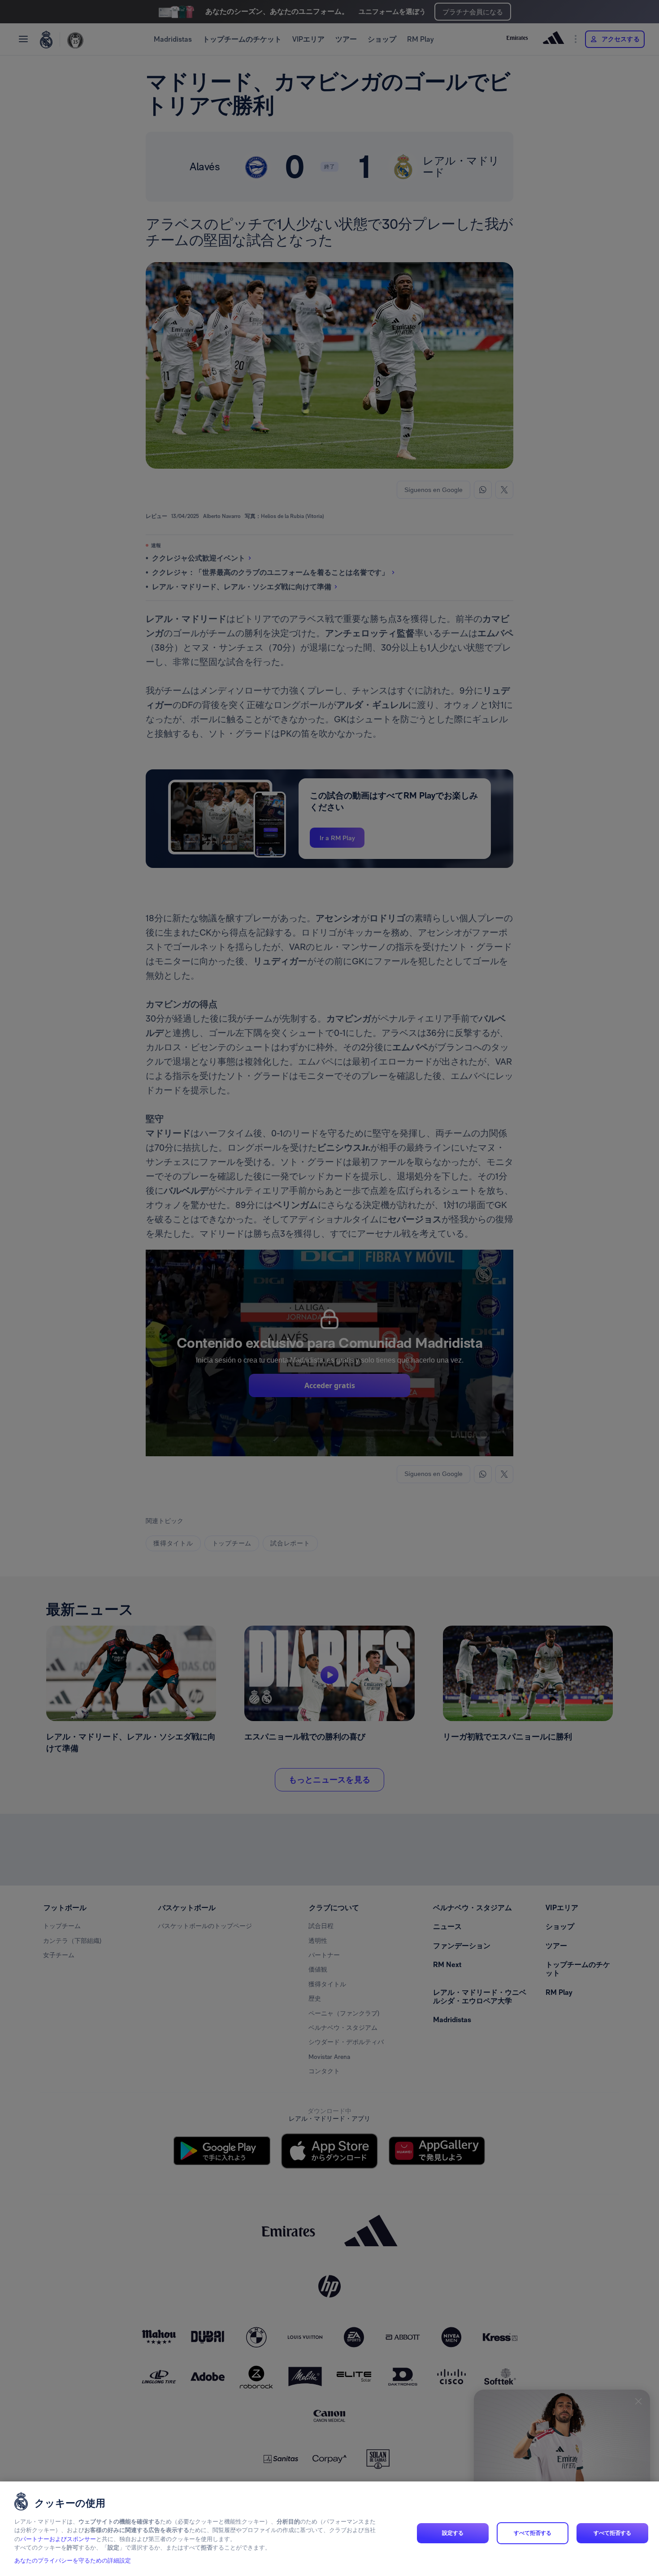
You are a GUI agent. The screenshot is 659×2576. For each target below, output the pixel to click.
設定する (453, 2533)
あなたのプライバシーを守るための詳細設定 (73, 2561)
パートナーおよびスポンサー (58, 2539)
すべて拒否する (533, 2533)
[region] (329, 2529)
